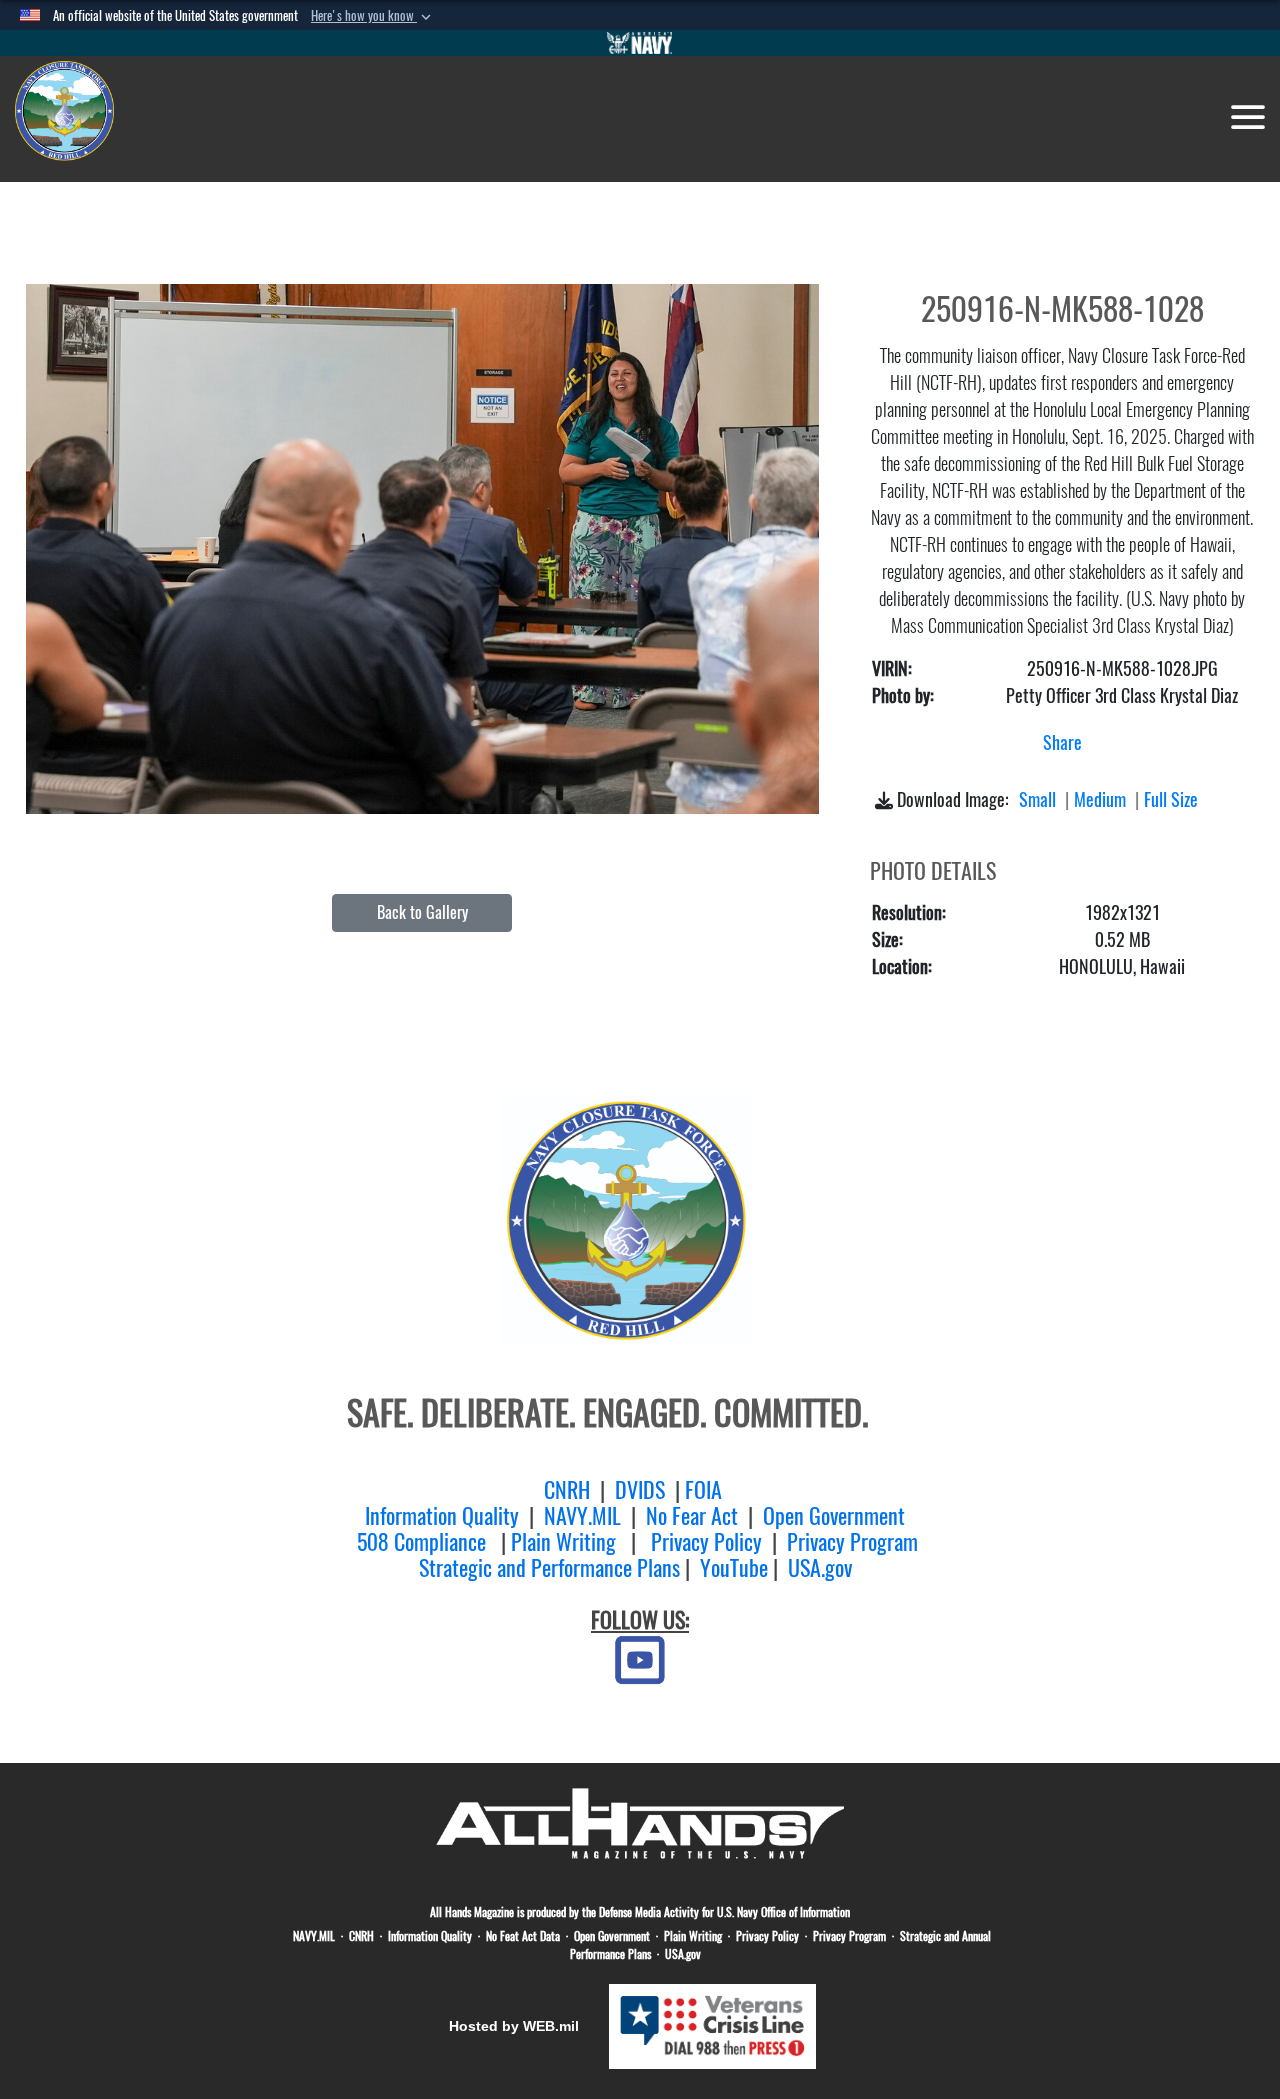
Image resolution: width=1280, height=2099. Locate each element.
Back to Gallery (422, 912)
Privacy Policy (706, 1542)
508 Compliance (421, 1542)
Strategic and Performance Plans (549, 1568)
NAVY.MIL (582, 1516)
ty (511, 1516)
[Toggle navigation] (1248, 117)
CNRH (567, 1490)
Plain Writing (563, 1542)
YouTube (734, 1568)
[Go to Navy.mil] (640, 43)
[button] (373, 16)
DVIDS (640, 1490)
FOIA (703, 1490)
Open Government (834, 1516)
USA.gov (820, 1568)
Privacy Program (852, 1542)
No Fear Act (692, 1516)
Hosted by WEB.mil (514, 2026)
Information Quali (434, 1516)
